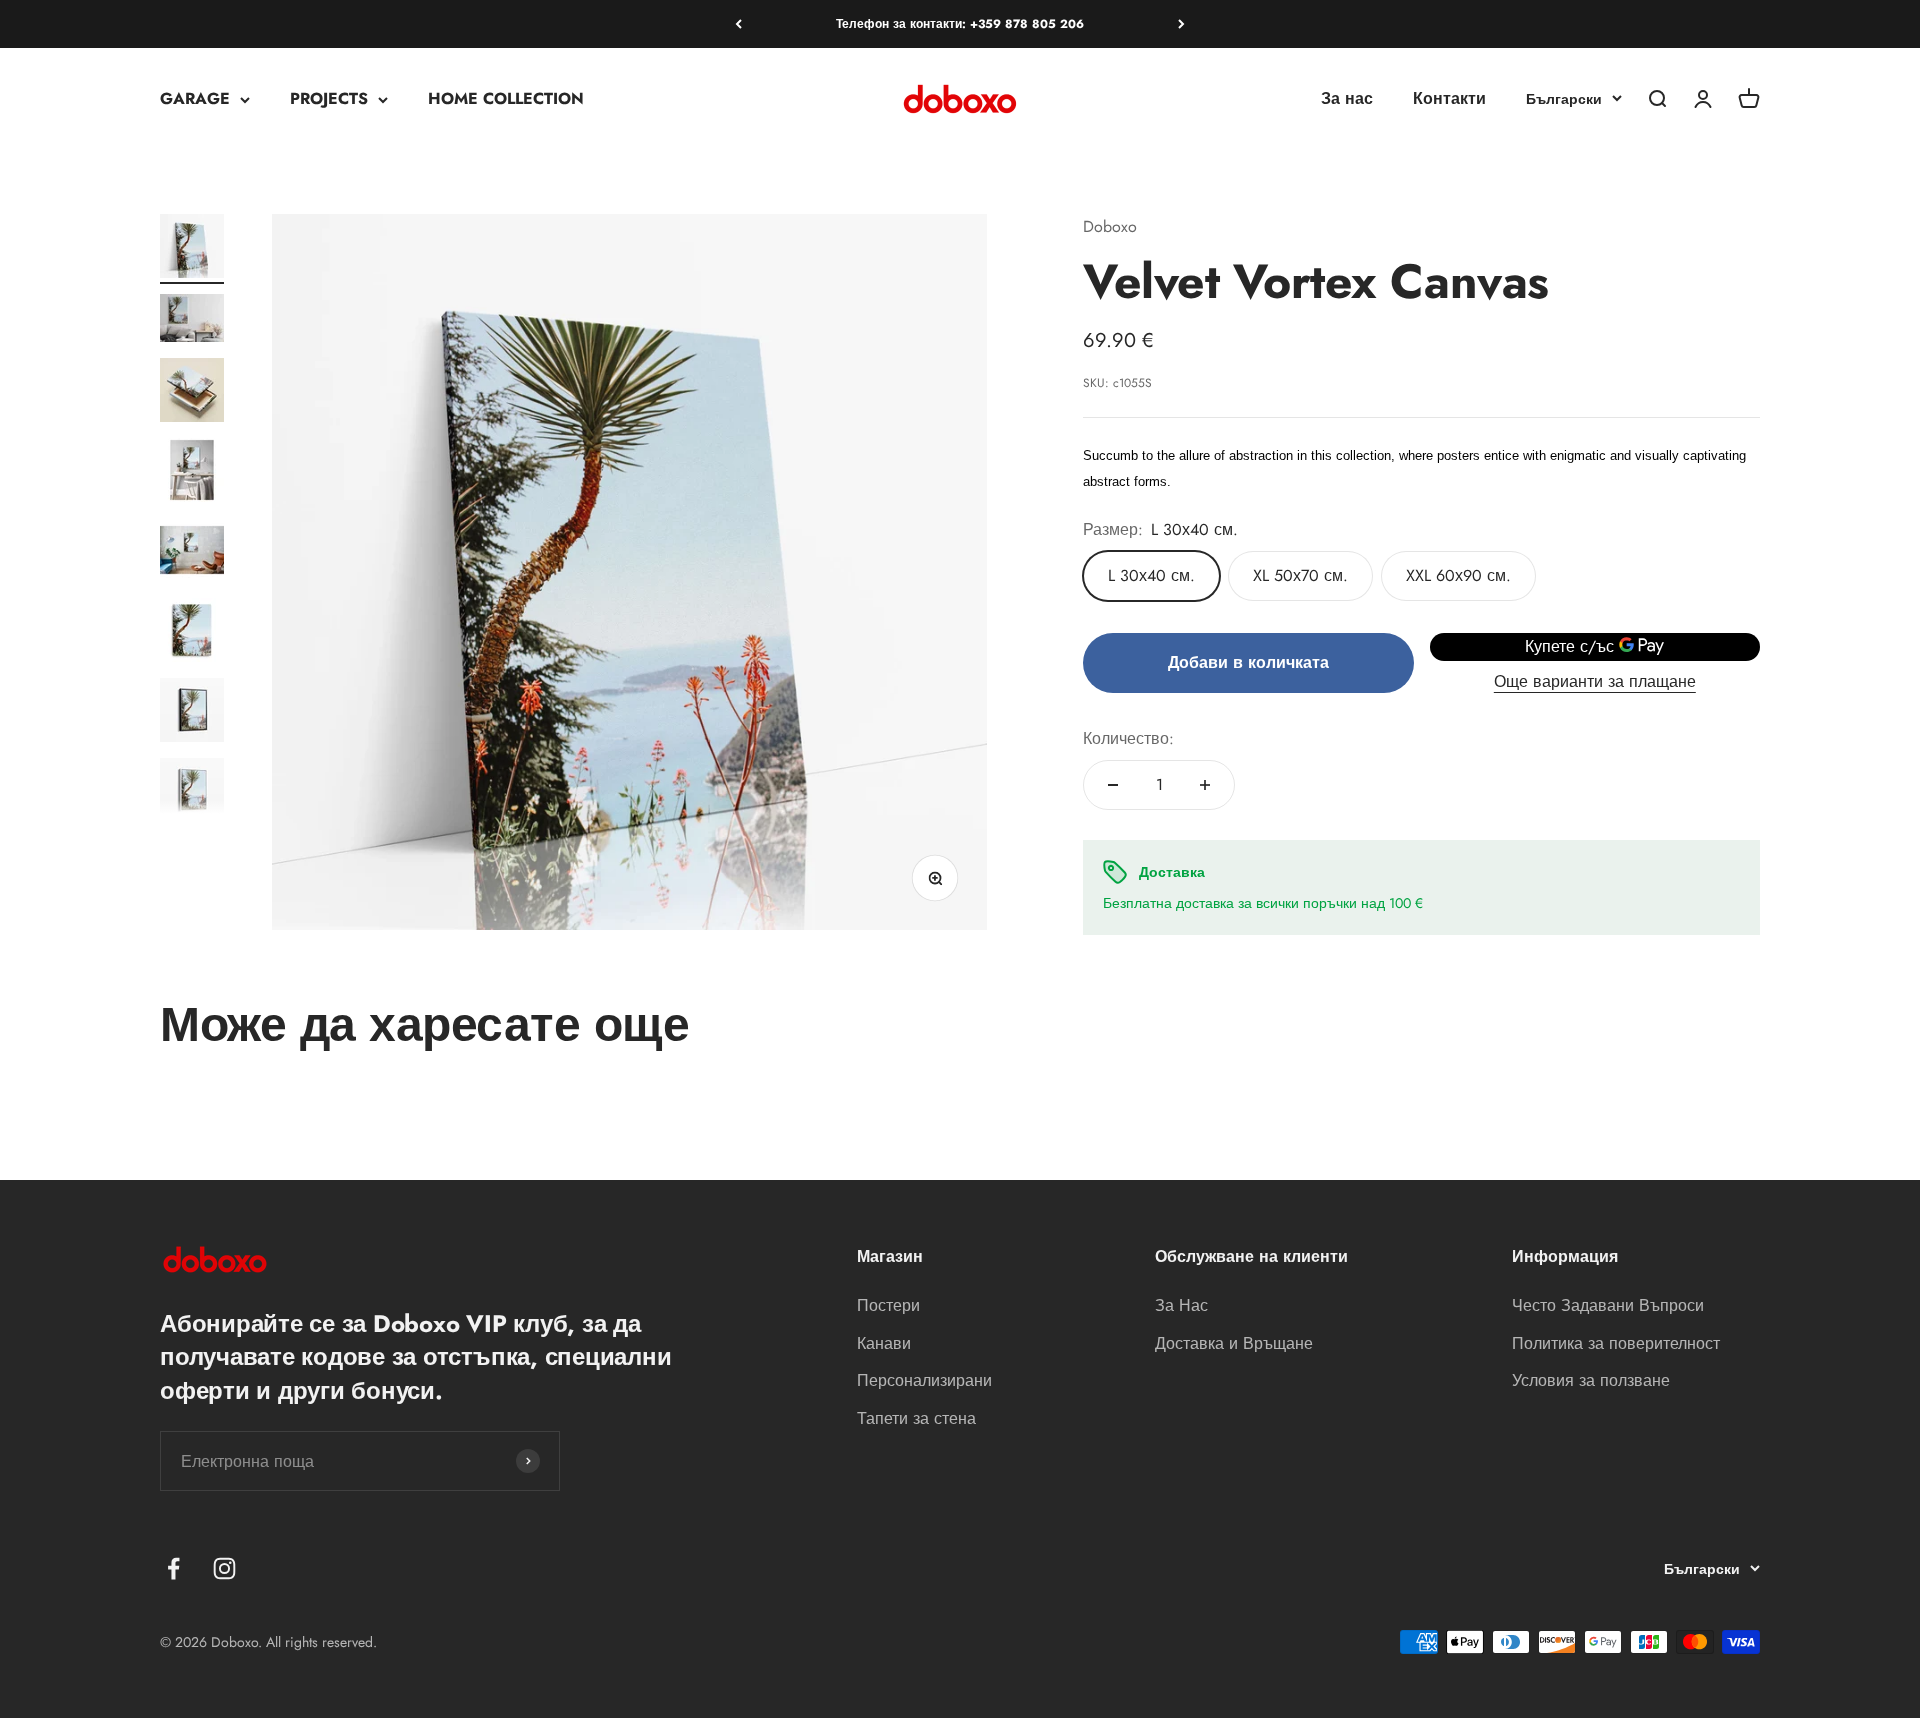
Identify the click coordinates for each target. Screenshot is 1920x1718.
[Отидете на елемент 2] (192, 321)
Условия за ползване (1591, 1380)
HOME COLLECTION (506, 99)
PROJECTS (329, 99)
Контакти (1449, 99)
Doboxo (1110, 226)
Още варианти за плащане (1595, 681)
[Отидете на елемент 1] (192, 249)
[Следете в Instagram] (224, 1568)
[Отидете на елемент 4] (192, 473)
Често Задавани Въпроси (1608, 1305)
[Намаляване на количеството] (1113, 785)
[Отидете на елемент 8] (192, 793)
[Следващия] (1181, 24)
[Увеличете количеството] (1205, 785)
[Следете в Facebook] (173, 1568)
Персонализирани (924, 1380)
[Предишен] (738, 24)
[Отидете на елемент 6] (192, 633)
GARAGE (195, 99)
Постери (888, 1305)
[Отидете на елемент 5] (192, 553)
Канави (884, 1343)
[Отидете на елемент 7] (192, 713)
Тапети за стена (916, 1418)
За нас (1347, 99)
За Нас (1181, 1305)
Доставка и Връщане (1234, 1343)
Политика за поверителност (1616, 1343)
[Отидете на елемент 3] (192, 393)
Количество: (1128, 738)
